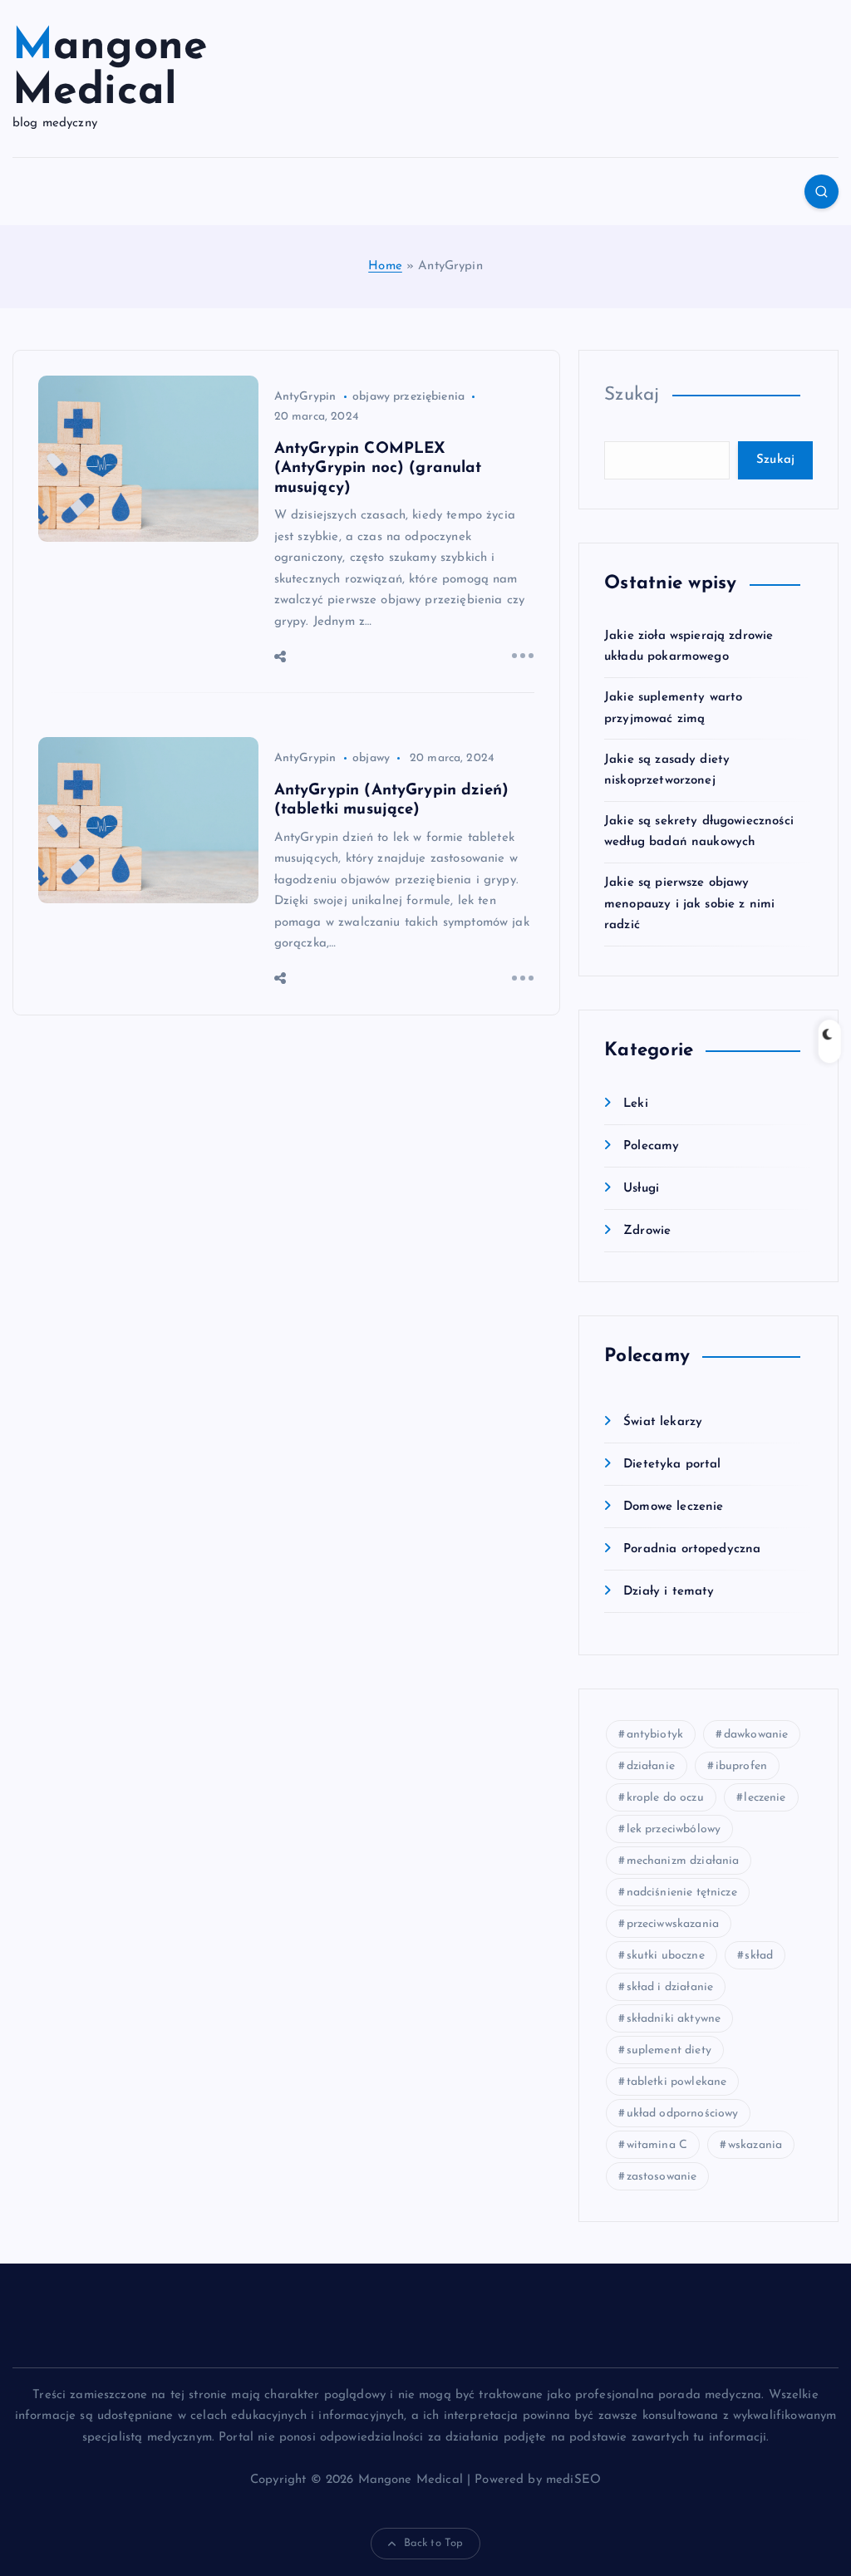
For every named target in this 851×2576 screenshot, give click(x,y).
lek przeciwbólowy (674, 1829)
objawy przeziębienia (408, 397)
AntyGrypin (305, 397)
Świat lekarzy (663, 1422)
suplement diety (669, 2050)
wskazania (755, 2145)
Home (385, 266)
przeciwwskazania (673, 1924)
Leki (636, 1104)
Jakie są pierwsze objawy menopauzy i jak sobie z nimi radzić (689, 904)
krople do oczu (665, 1798)
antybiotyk (655, 1735)
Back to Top (434, 2543)
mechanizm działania (683, 1861)
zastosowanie (662, 2177)
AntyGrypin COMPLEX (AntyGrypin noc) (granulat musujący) (378, 469)
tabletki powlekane (677, 2082)
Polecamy (651, 1146)
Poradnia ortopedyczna (692, 1549)
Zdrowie (647, 1231)
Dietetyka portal (672, 1465)
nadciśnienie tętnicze (682, 1893)
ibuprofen (741, 1766)
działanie (651, 1766)
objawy (371, 758)
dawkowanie (756, 1735)
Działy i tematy (669, 1592)
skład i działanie (670, 1987)
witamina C (657, 2145)
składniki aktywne (674, 2019)
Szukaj (632, 395)
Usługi (641, 1189)
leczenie (765, 1798)
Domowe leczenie (673, 1507)
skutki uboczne (666, 1956)
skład (759, 1956)
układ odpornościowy (683, 2114)
